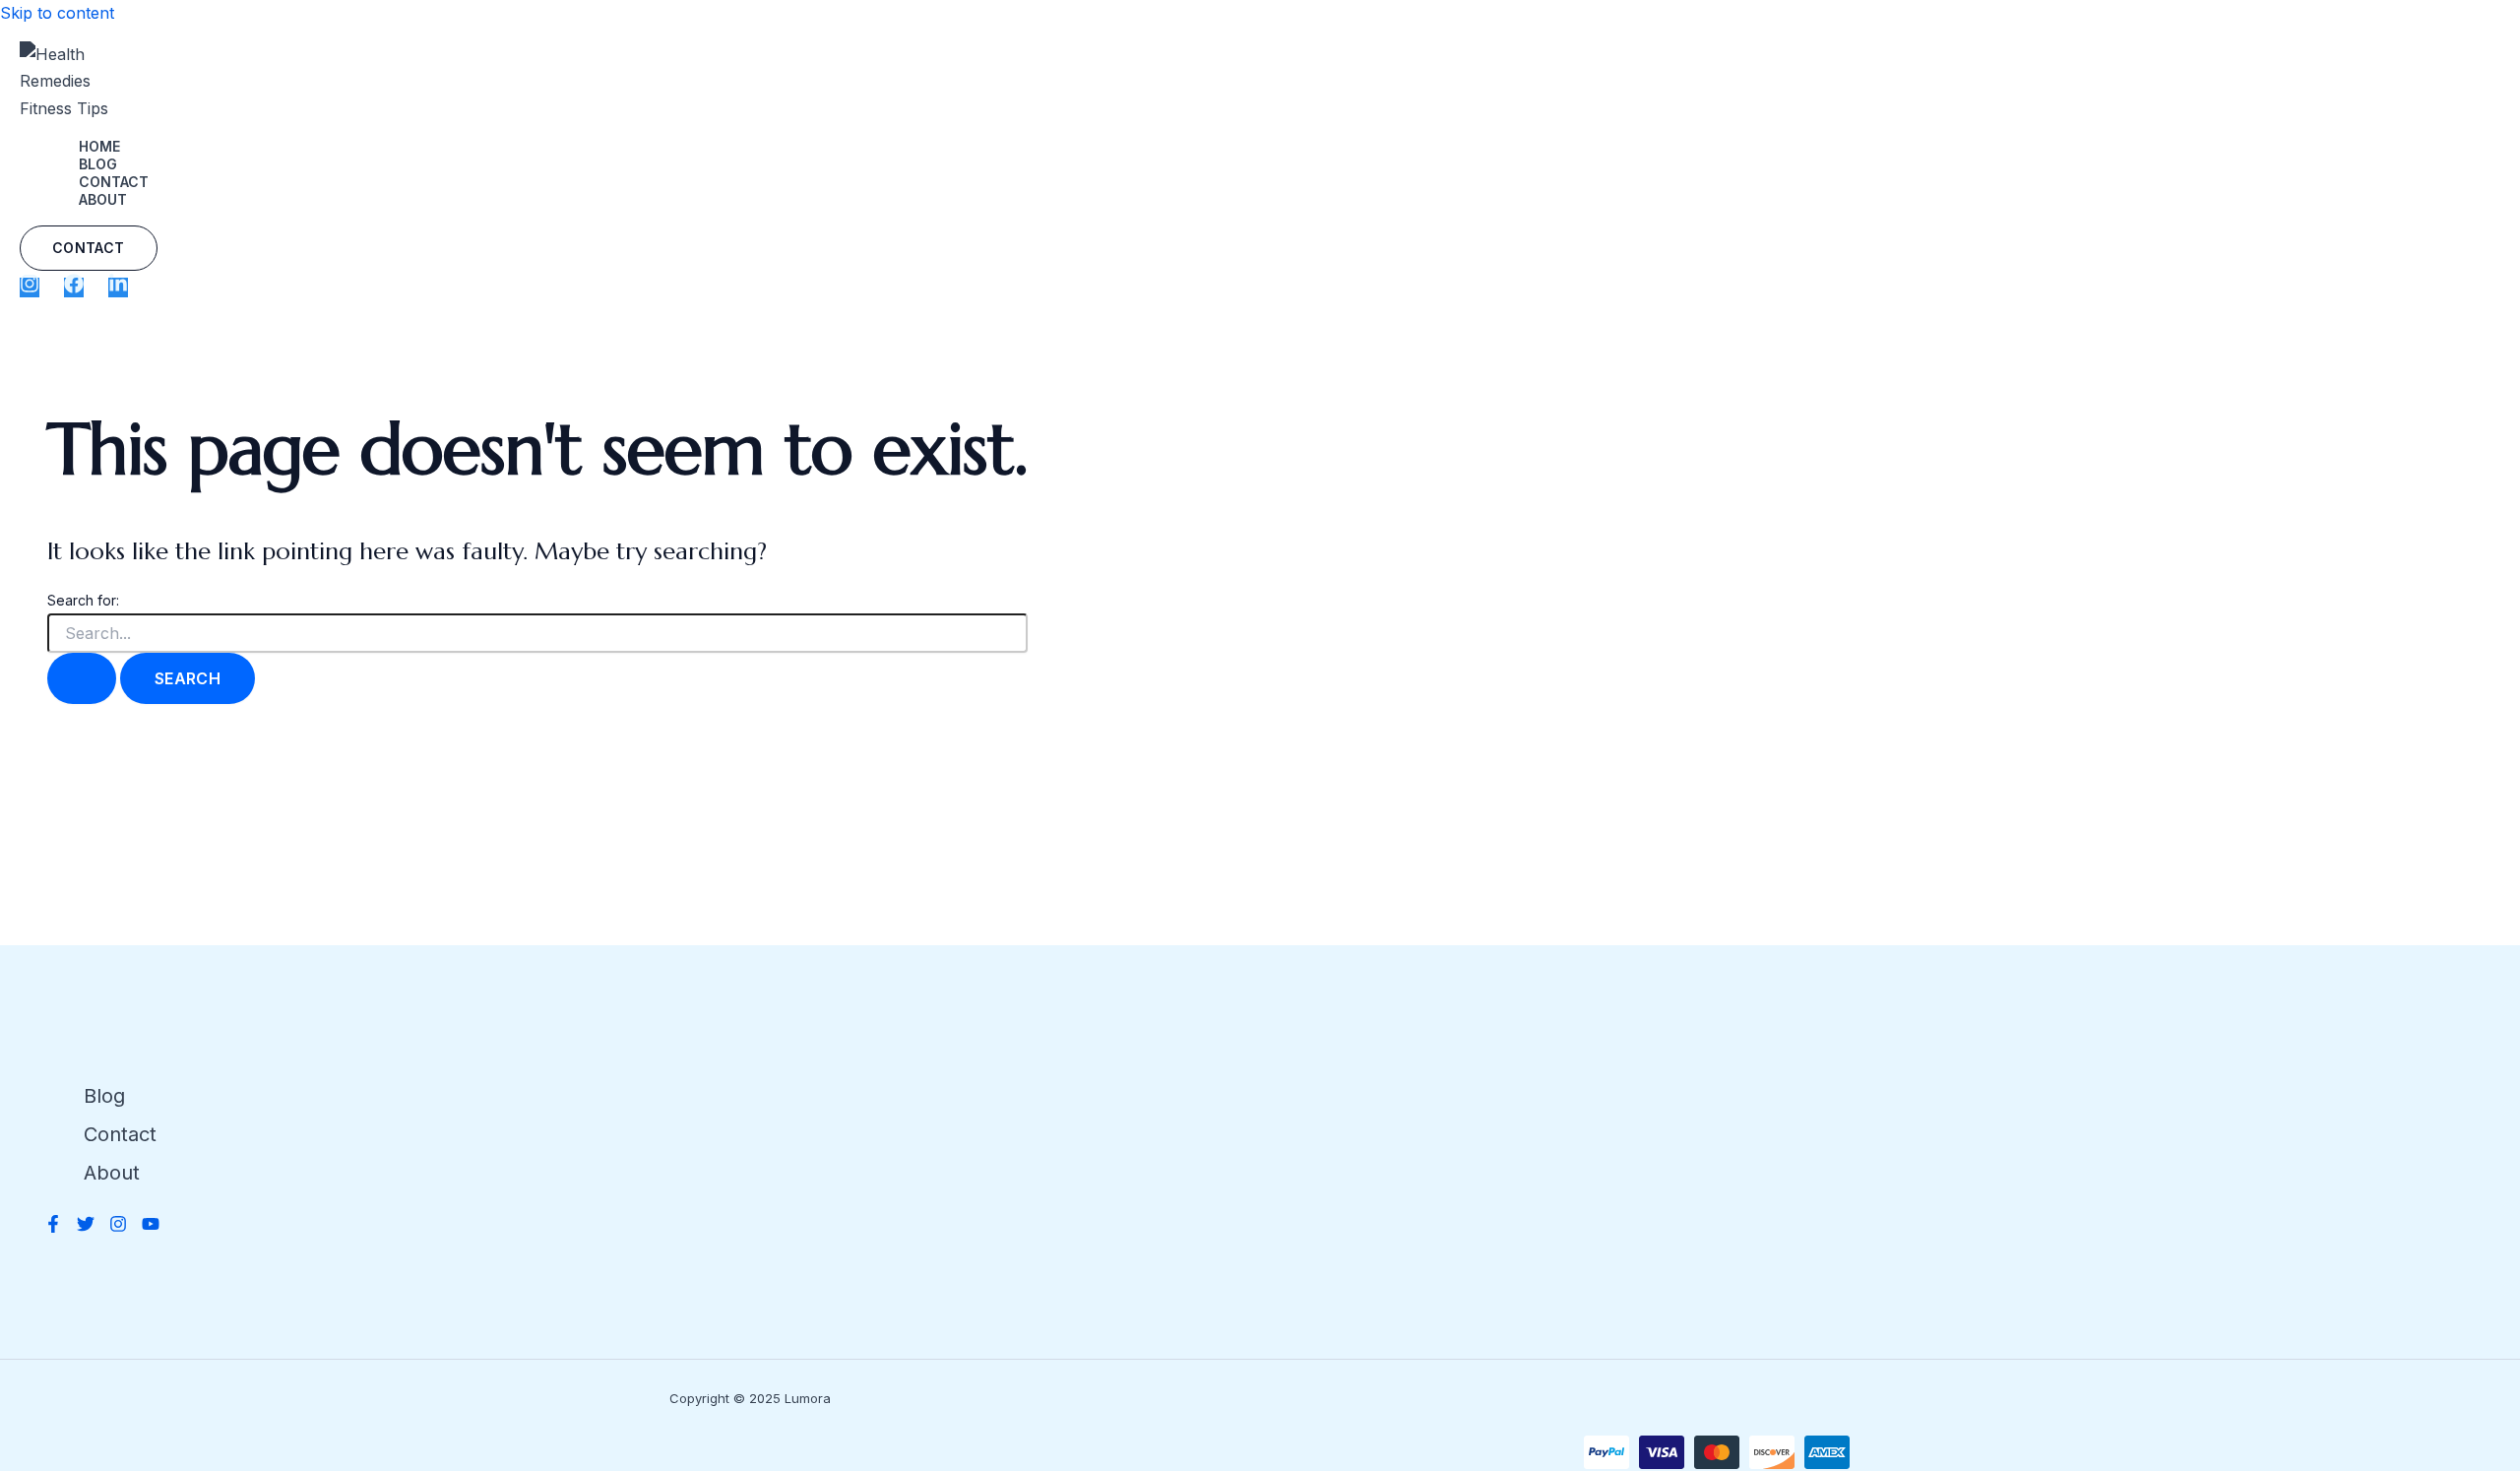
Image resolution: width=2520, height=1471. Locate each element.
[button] (89, 248)
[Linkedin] (118, 288)
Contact (114, 182)
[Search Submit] (82, 678)
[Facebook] (74, 288)
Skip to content (57, 13)
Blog (98, 164)
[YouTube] (151, 1227)
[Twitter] (86, 1227)
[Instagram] (30, 288)
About (103, 199)
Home (99, 146)
